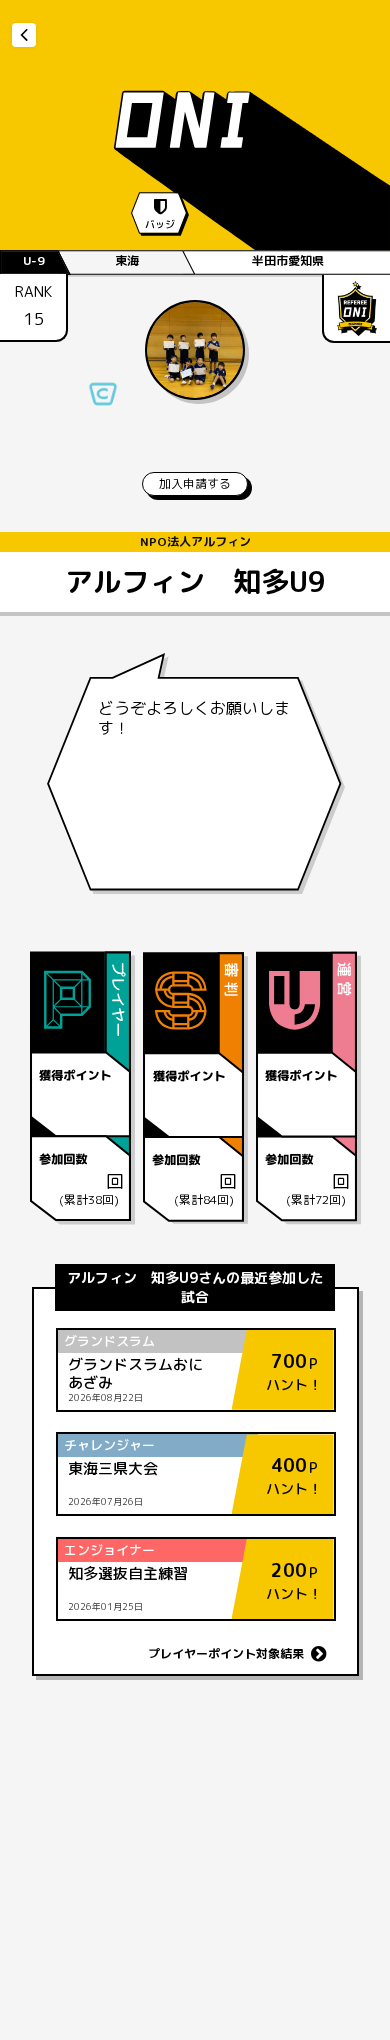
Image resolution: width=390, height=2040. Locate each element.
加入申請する (195, 483)
